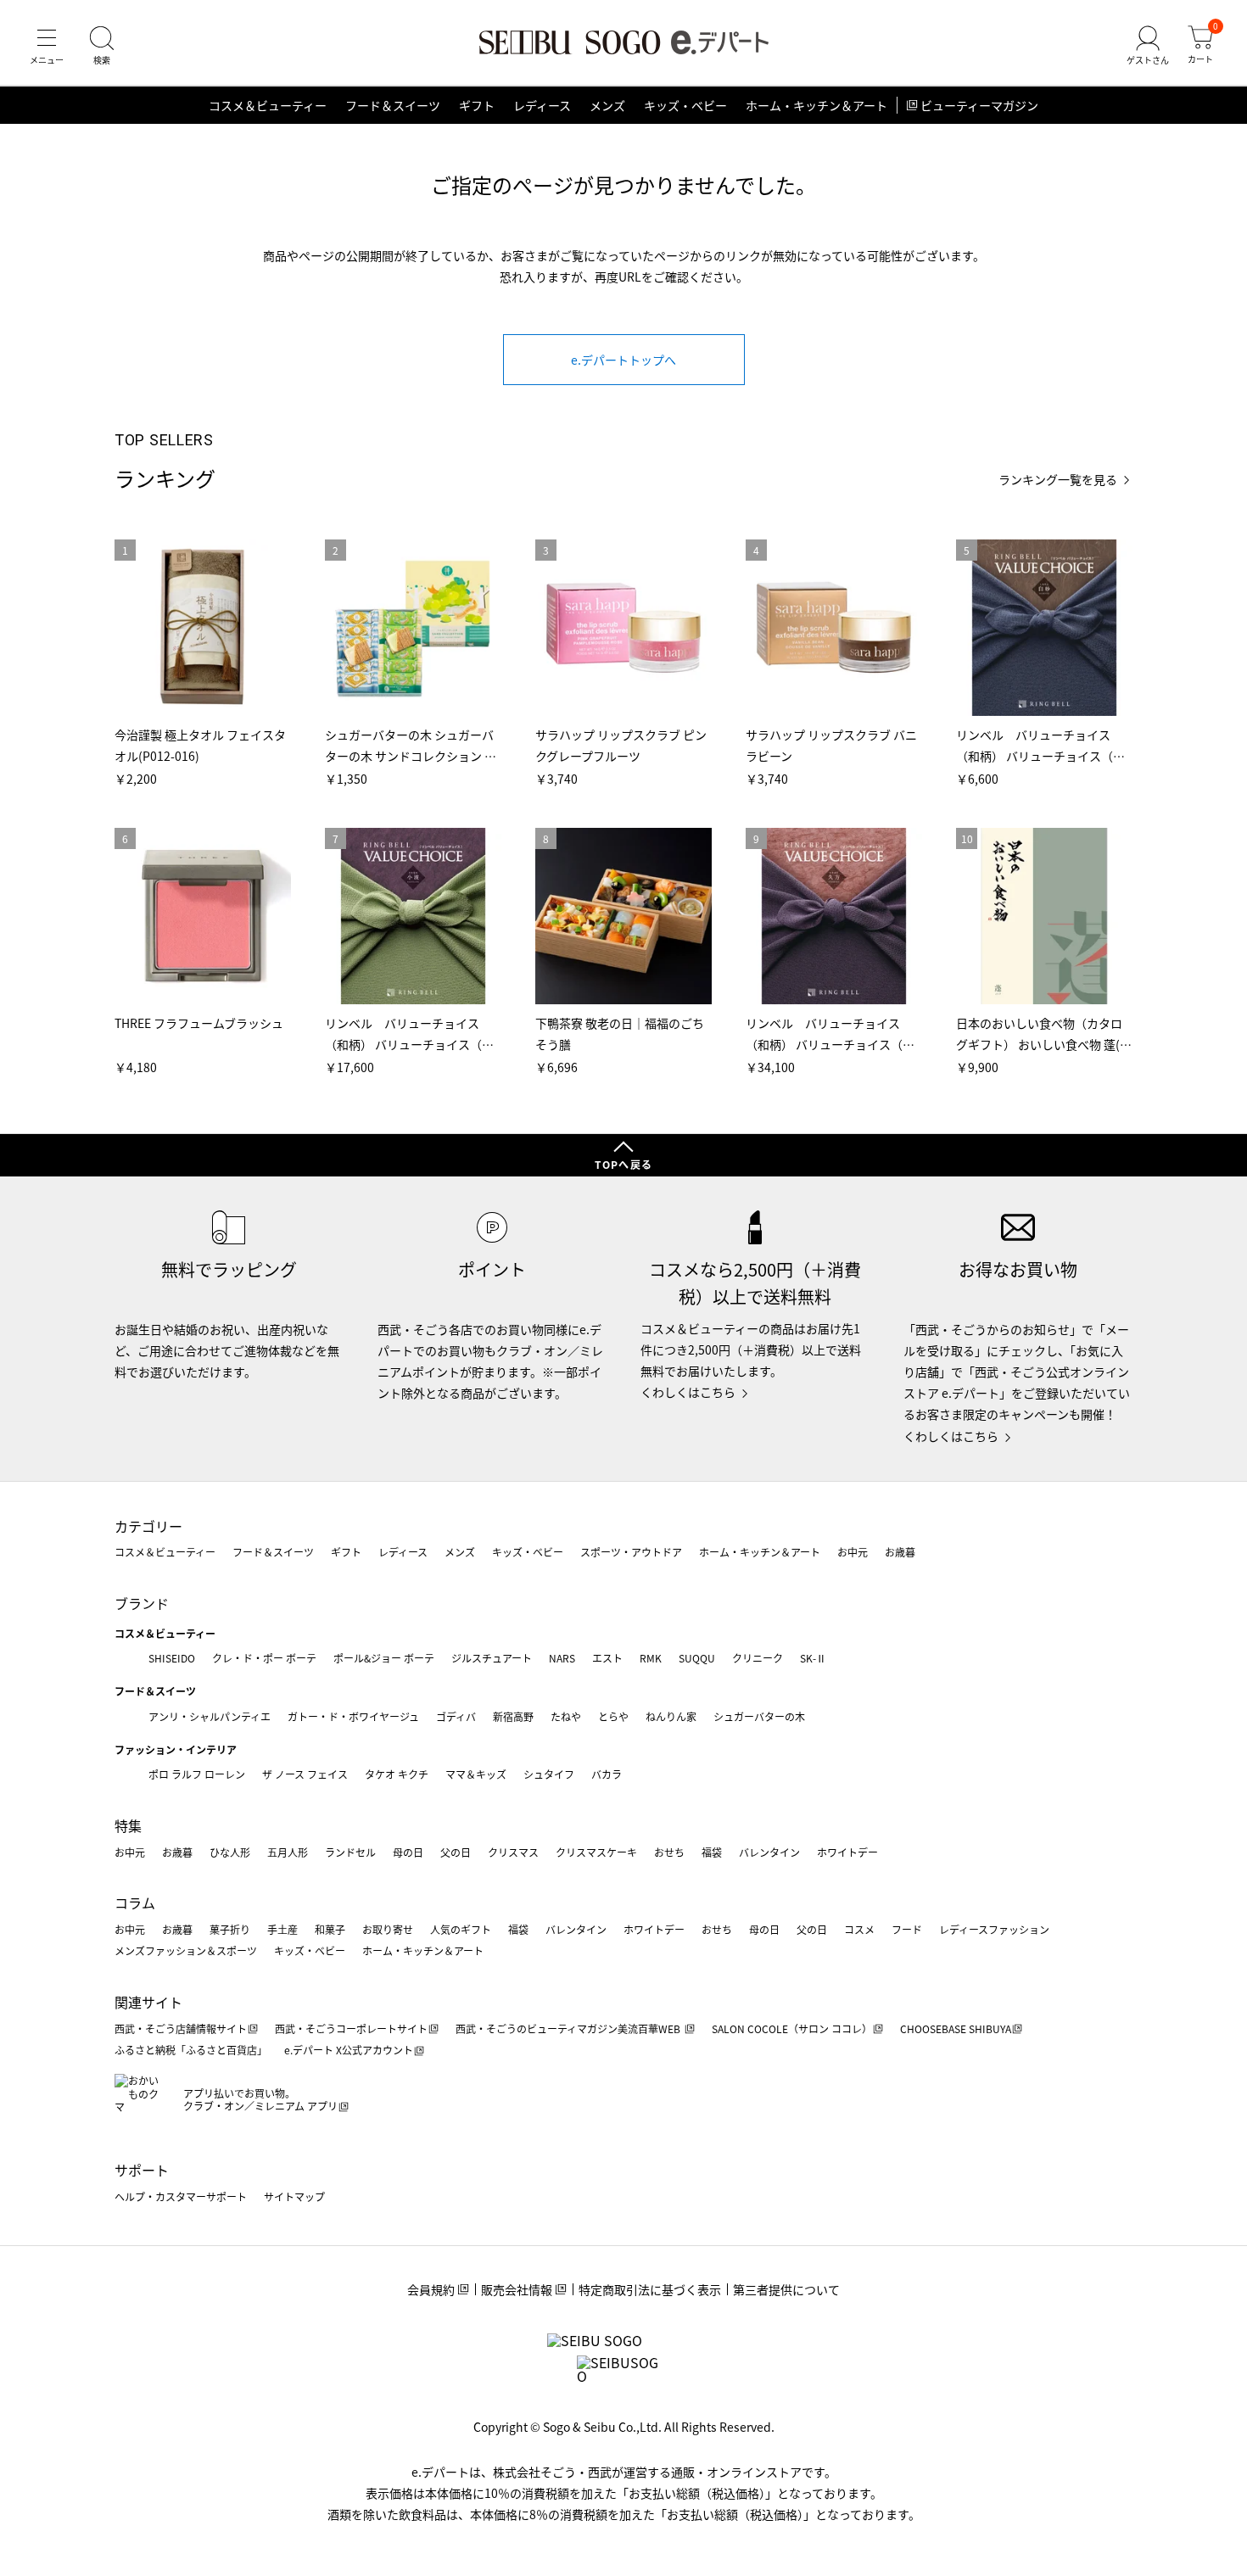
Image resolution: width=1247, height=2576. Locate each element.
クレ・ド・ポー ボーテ (264, 1658)
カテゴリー (148, 1526)
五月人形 (288, 1852)
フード (907, 1929)
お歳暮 (900, 1552)
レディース (542, 105)
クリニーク (758, 1658)
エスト (607, 1658)
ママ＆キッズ (476, 1774)
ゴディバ (456, 1716)
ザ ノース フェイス (305, 1774)
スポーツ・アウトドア (631, 1552)
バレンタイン (769, 1852)
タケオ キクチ (397, 1774)
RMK (651, 1658)
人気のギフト (461, 1929)
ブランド (142, 1603)
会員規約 (431, 2289)
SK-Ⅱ (813, 1658)
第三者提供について (786, 2289)
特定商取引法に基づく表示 (650, 2289)
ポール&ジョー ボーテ (384, 1658)
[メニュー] (47, 46)
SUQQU (697, 1658)
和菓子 (330, 1929)
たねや (566, 1716)
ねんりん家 (671, 1716)
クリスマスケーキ (596, 1852)
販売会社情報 (517, 2289)
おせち (669, 1852)
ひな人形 (230, 1852)
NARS (562, 1658)
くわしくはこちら (688, 1392)
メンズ (607, 105)
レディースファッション (994, 1929)
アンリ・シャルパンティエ (210, 1716)
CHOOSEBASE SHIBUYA (956, 2028)
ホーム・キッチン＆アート (816, 105)
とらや (613, 1716)
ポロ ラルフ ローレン (197, 1774)
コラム (135, 1903)
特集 (128, 1825)
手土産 (282, 1929)
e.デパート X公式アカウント (349, 2050)
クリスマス (513, 1852)
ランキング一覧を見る (1058, 480)
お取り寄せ (388, 1929)
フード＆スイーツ (393, 105)
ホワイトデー (847, 1852)
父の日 (456, 1852)
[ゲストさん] (1148, 46)
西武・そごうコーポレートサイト (351, 2028)
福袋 (712, 1852)
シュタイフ (549, 1774)
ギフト (477, 105)
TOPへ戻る (623, 1164)
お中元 (853, 1552)
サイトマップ (294, 2196)
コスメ (859, 1929)
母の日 (408, 1852)
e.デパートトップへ (623, 360)
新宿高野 (513, 1716)
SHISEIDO (172, 1658)
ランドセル (350, 1852)
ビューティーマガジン (979, 105)
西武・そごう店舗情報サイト (181, 2028)
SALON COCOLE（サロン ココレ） (792, 2028)
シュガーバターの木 (759, 1716)
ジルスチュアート (492, 1658)
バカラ (607, 1774)
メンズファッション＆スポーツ (186, 1950)
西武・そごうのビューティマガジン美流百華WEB (569, 2028)
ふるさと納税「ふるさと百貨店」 (191, 2050)
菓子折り (230, 1929)
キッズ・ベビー (685, 105)
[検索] (102, 46)
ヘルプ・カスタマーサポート (181, 2196)
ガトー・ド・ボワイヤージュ (353, 1716)
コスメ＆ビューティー (268, 105)
